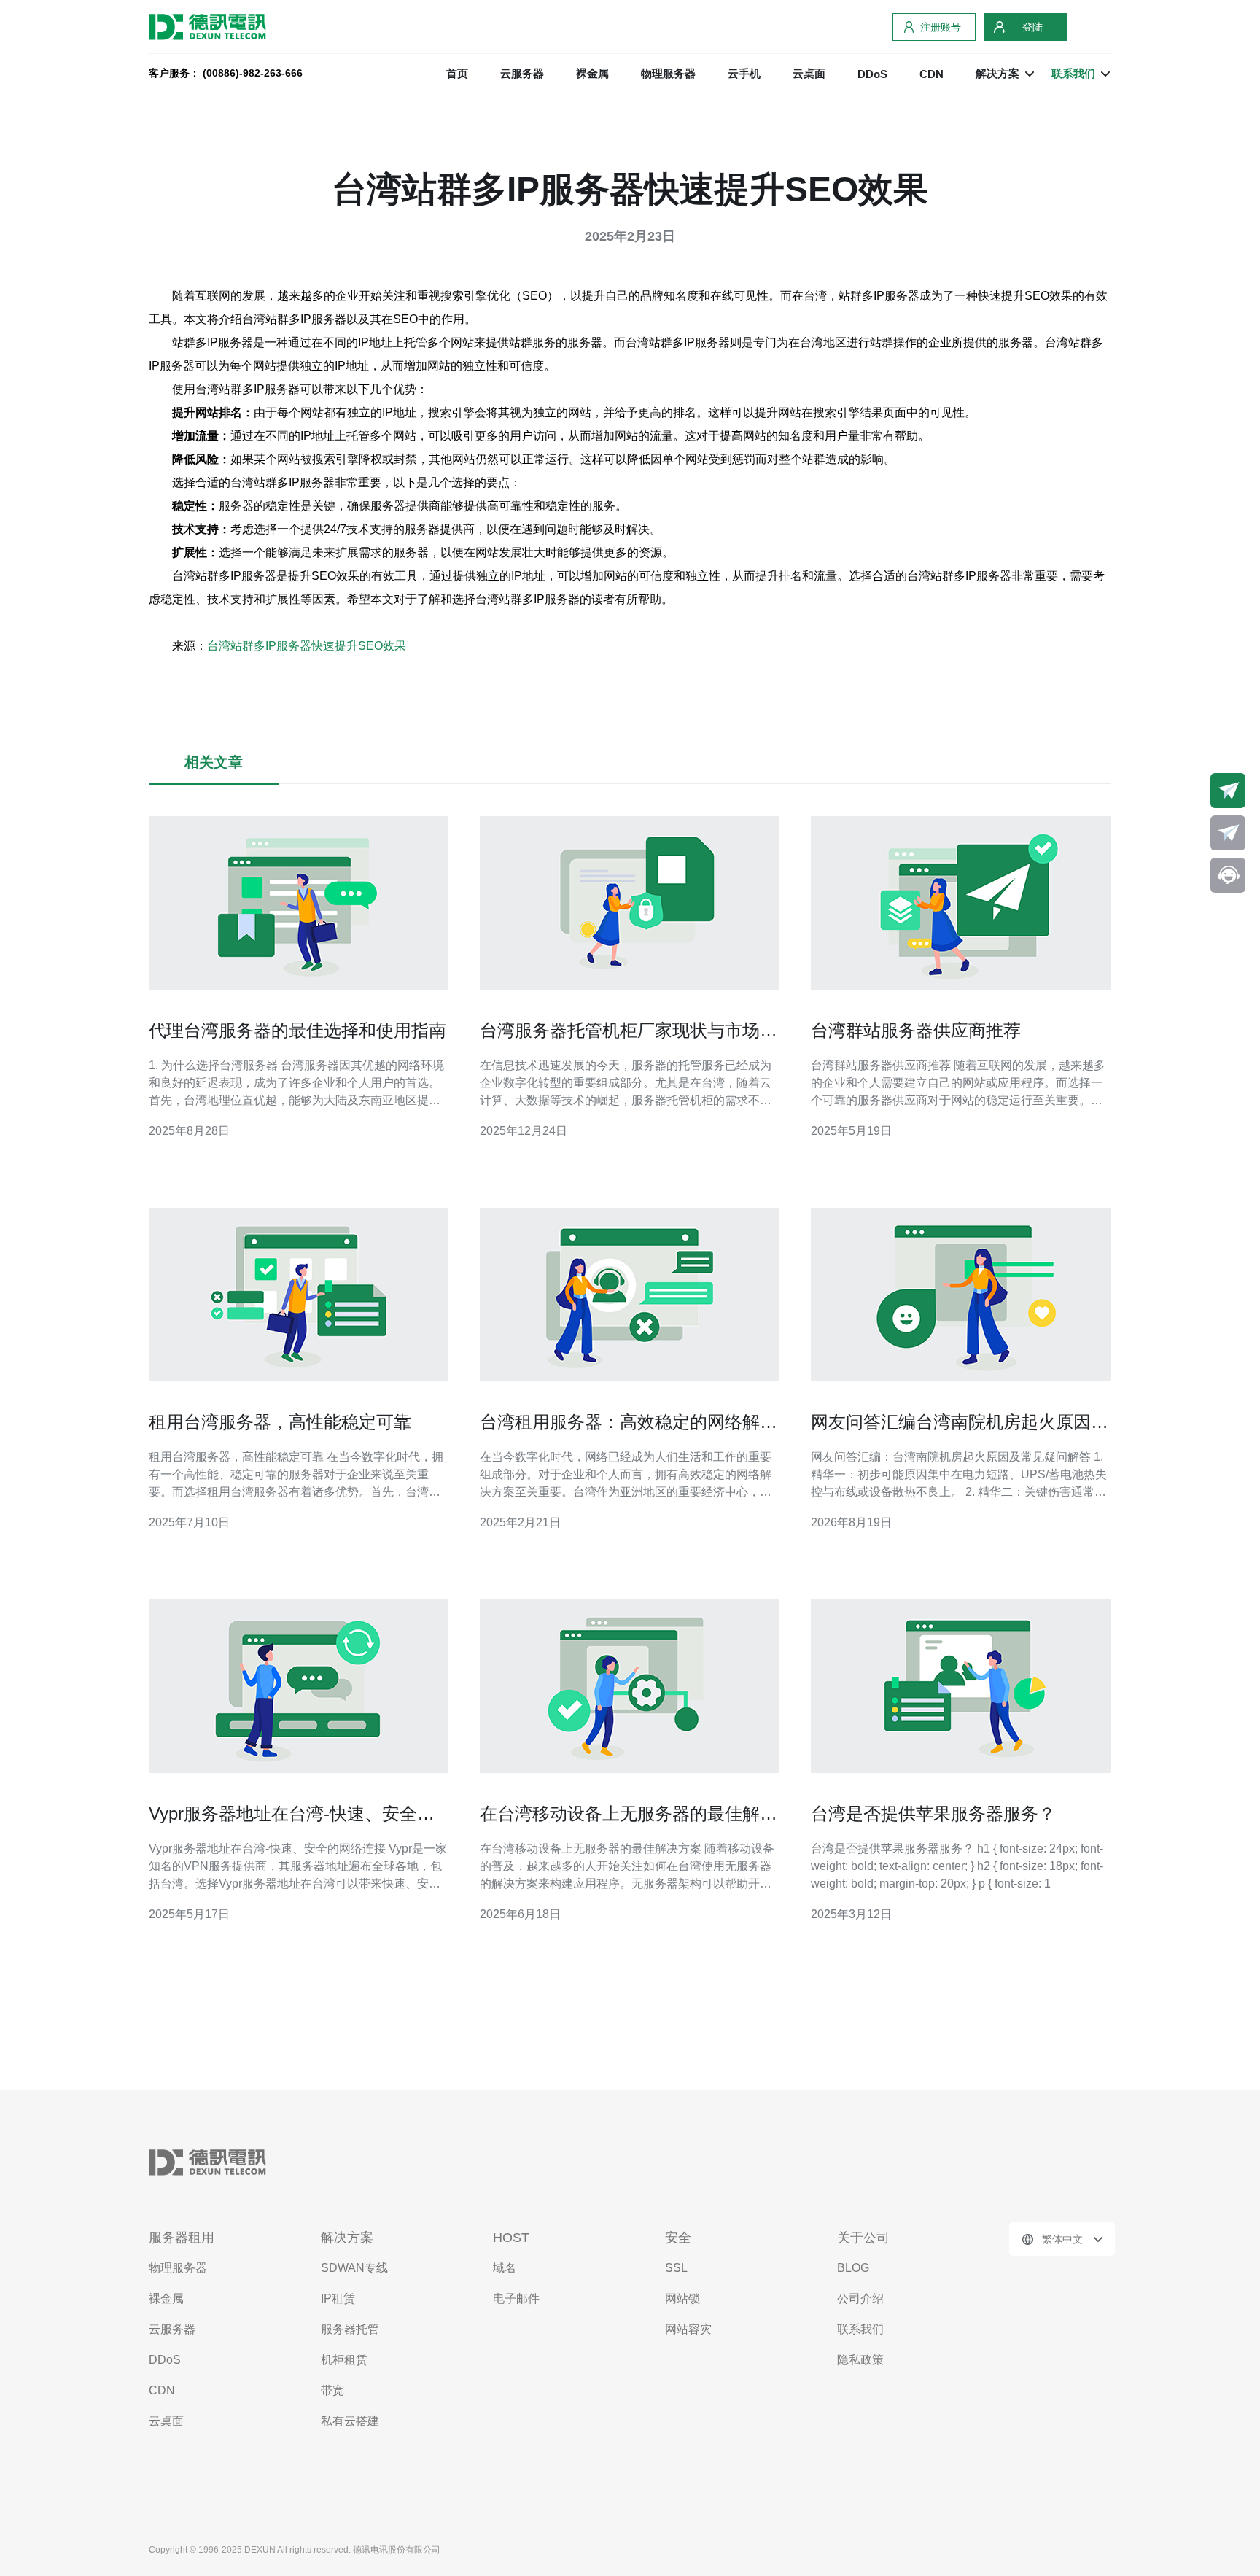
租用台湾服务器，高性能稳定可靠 (280, 1422)
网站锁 (682, 2298)
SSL (676, 2268)
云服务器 (522, 73)
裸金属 (592, 73)
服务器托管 (350, 2329)
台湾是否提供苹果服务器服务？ (933, 1813)
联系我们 (860, 2329)
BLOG (853, 2268)
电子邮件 (516, 2298)
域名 (505, 2268)
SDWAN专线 (354, 2268)
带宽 (332, 2390)
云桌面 (809, 73)
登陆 (1032, 27)
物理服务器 (668, 73)
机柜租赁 (344, 2360)
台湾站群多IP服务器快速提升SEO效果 (307, 646)
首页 (457, 73)
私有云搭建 (350, 2421)
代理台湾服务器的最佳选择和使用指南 (297, 1030)
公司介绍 (860, 2298)
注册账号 (941, 27)
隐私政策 (860, 2360)
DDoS (872, 74)
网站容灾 (688, 2329)
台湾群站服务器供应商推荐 (916, 1030)
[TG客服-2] (1228, 833)
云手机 (744, 73)
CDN (932, 74)
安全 (678, 2238)
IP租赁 (338, 2298)
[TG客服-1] (1228, 791)
